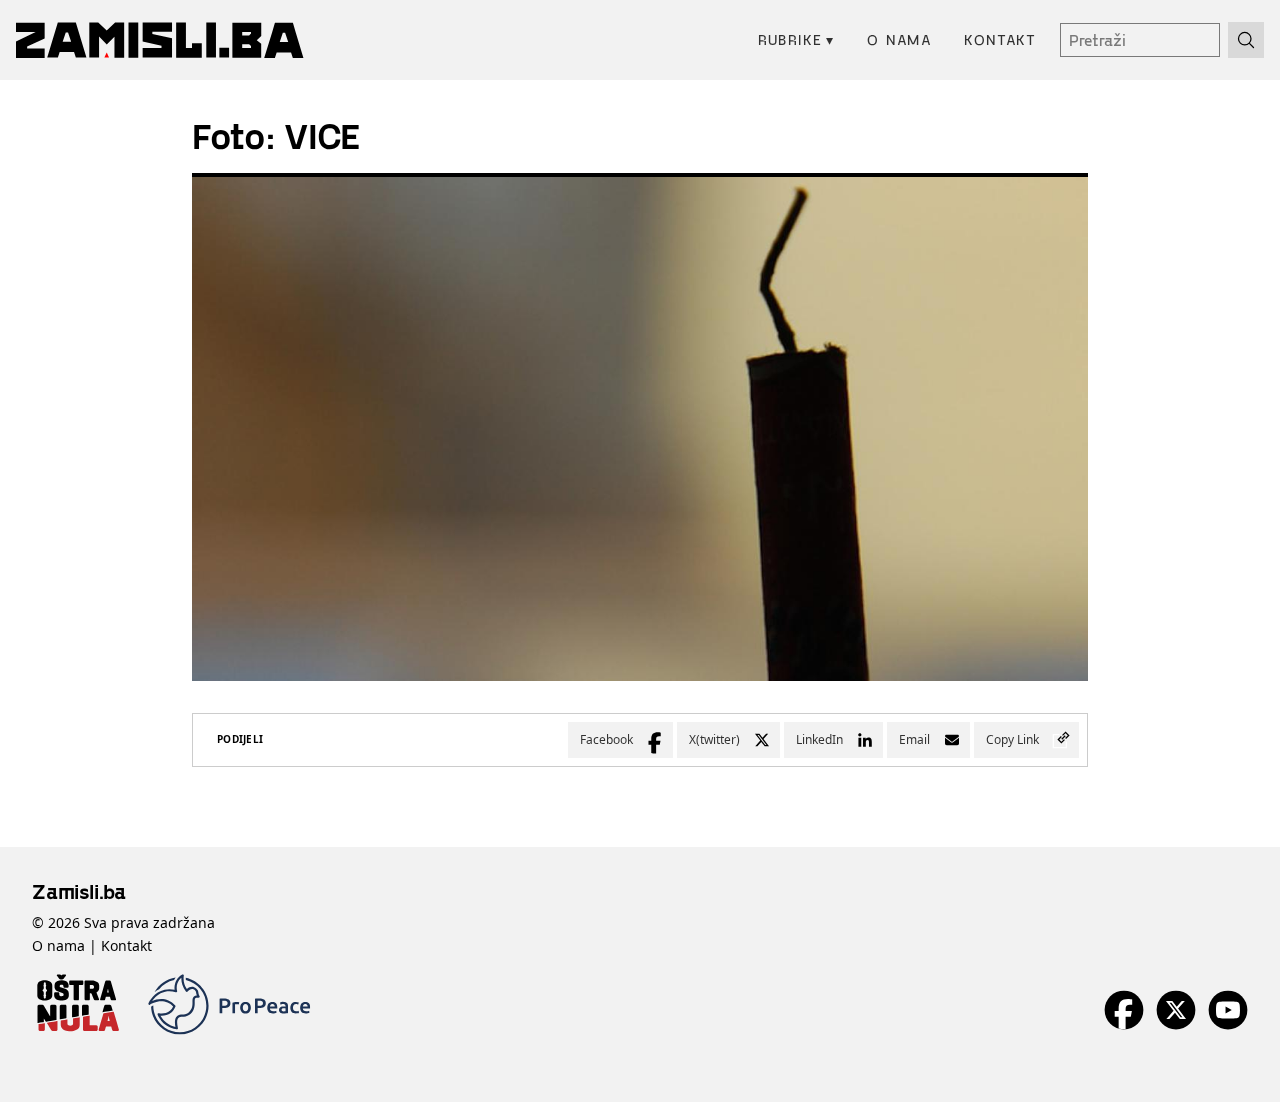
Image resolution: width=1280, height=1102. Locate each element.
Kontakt (1000, 39)
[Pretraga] (1246, 40)
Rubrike (796, 39)
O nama (899, 39)
